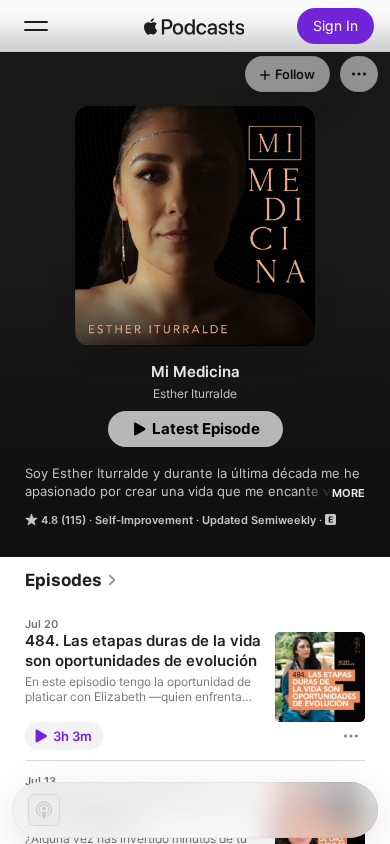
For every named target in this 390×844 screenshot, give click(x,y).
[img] (194, 26)
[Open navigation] (36, 26)
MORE (348, 493)
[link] (71, 580)
